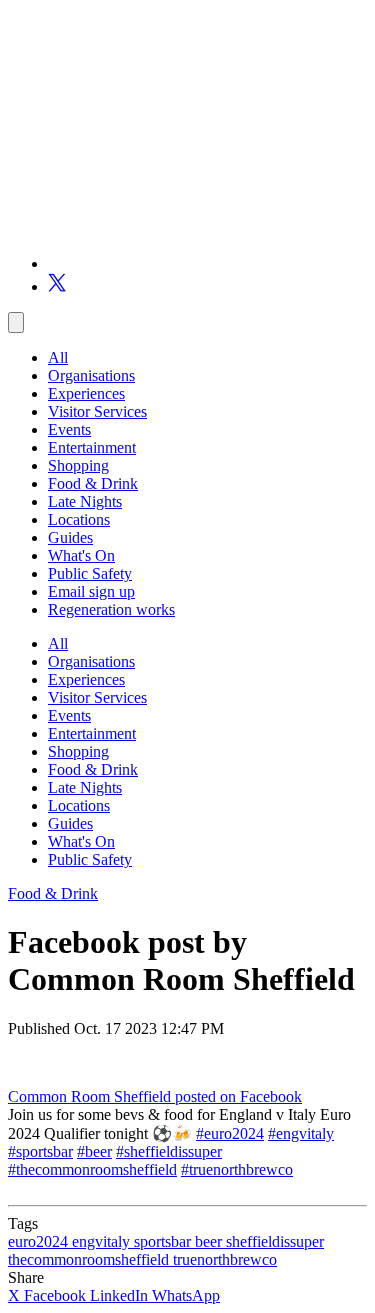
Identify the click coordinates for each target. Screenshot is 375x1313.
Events (69, 429)
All (58, 357)
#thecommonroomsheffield (92, 1169)
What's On (81, 555)
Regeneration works (111, 609)
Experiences (86, 393)
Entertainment (92, 447)
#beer (94, 1151)
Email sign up (91, 591)
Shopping (78, 465)
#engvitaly (301, 1133)
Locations (79, 519)
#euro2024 (230, 1133)
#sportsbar (40, 1151)
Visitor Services (97, 411)
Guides (70, 537)
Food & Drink (93, 483)
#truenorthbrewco (237, 1169)
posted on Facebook (238, 1096)
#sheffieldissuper (169, 1151)
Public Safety (90, 573)
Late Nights (85, 501)
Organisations (91, 375)
